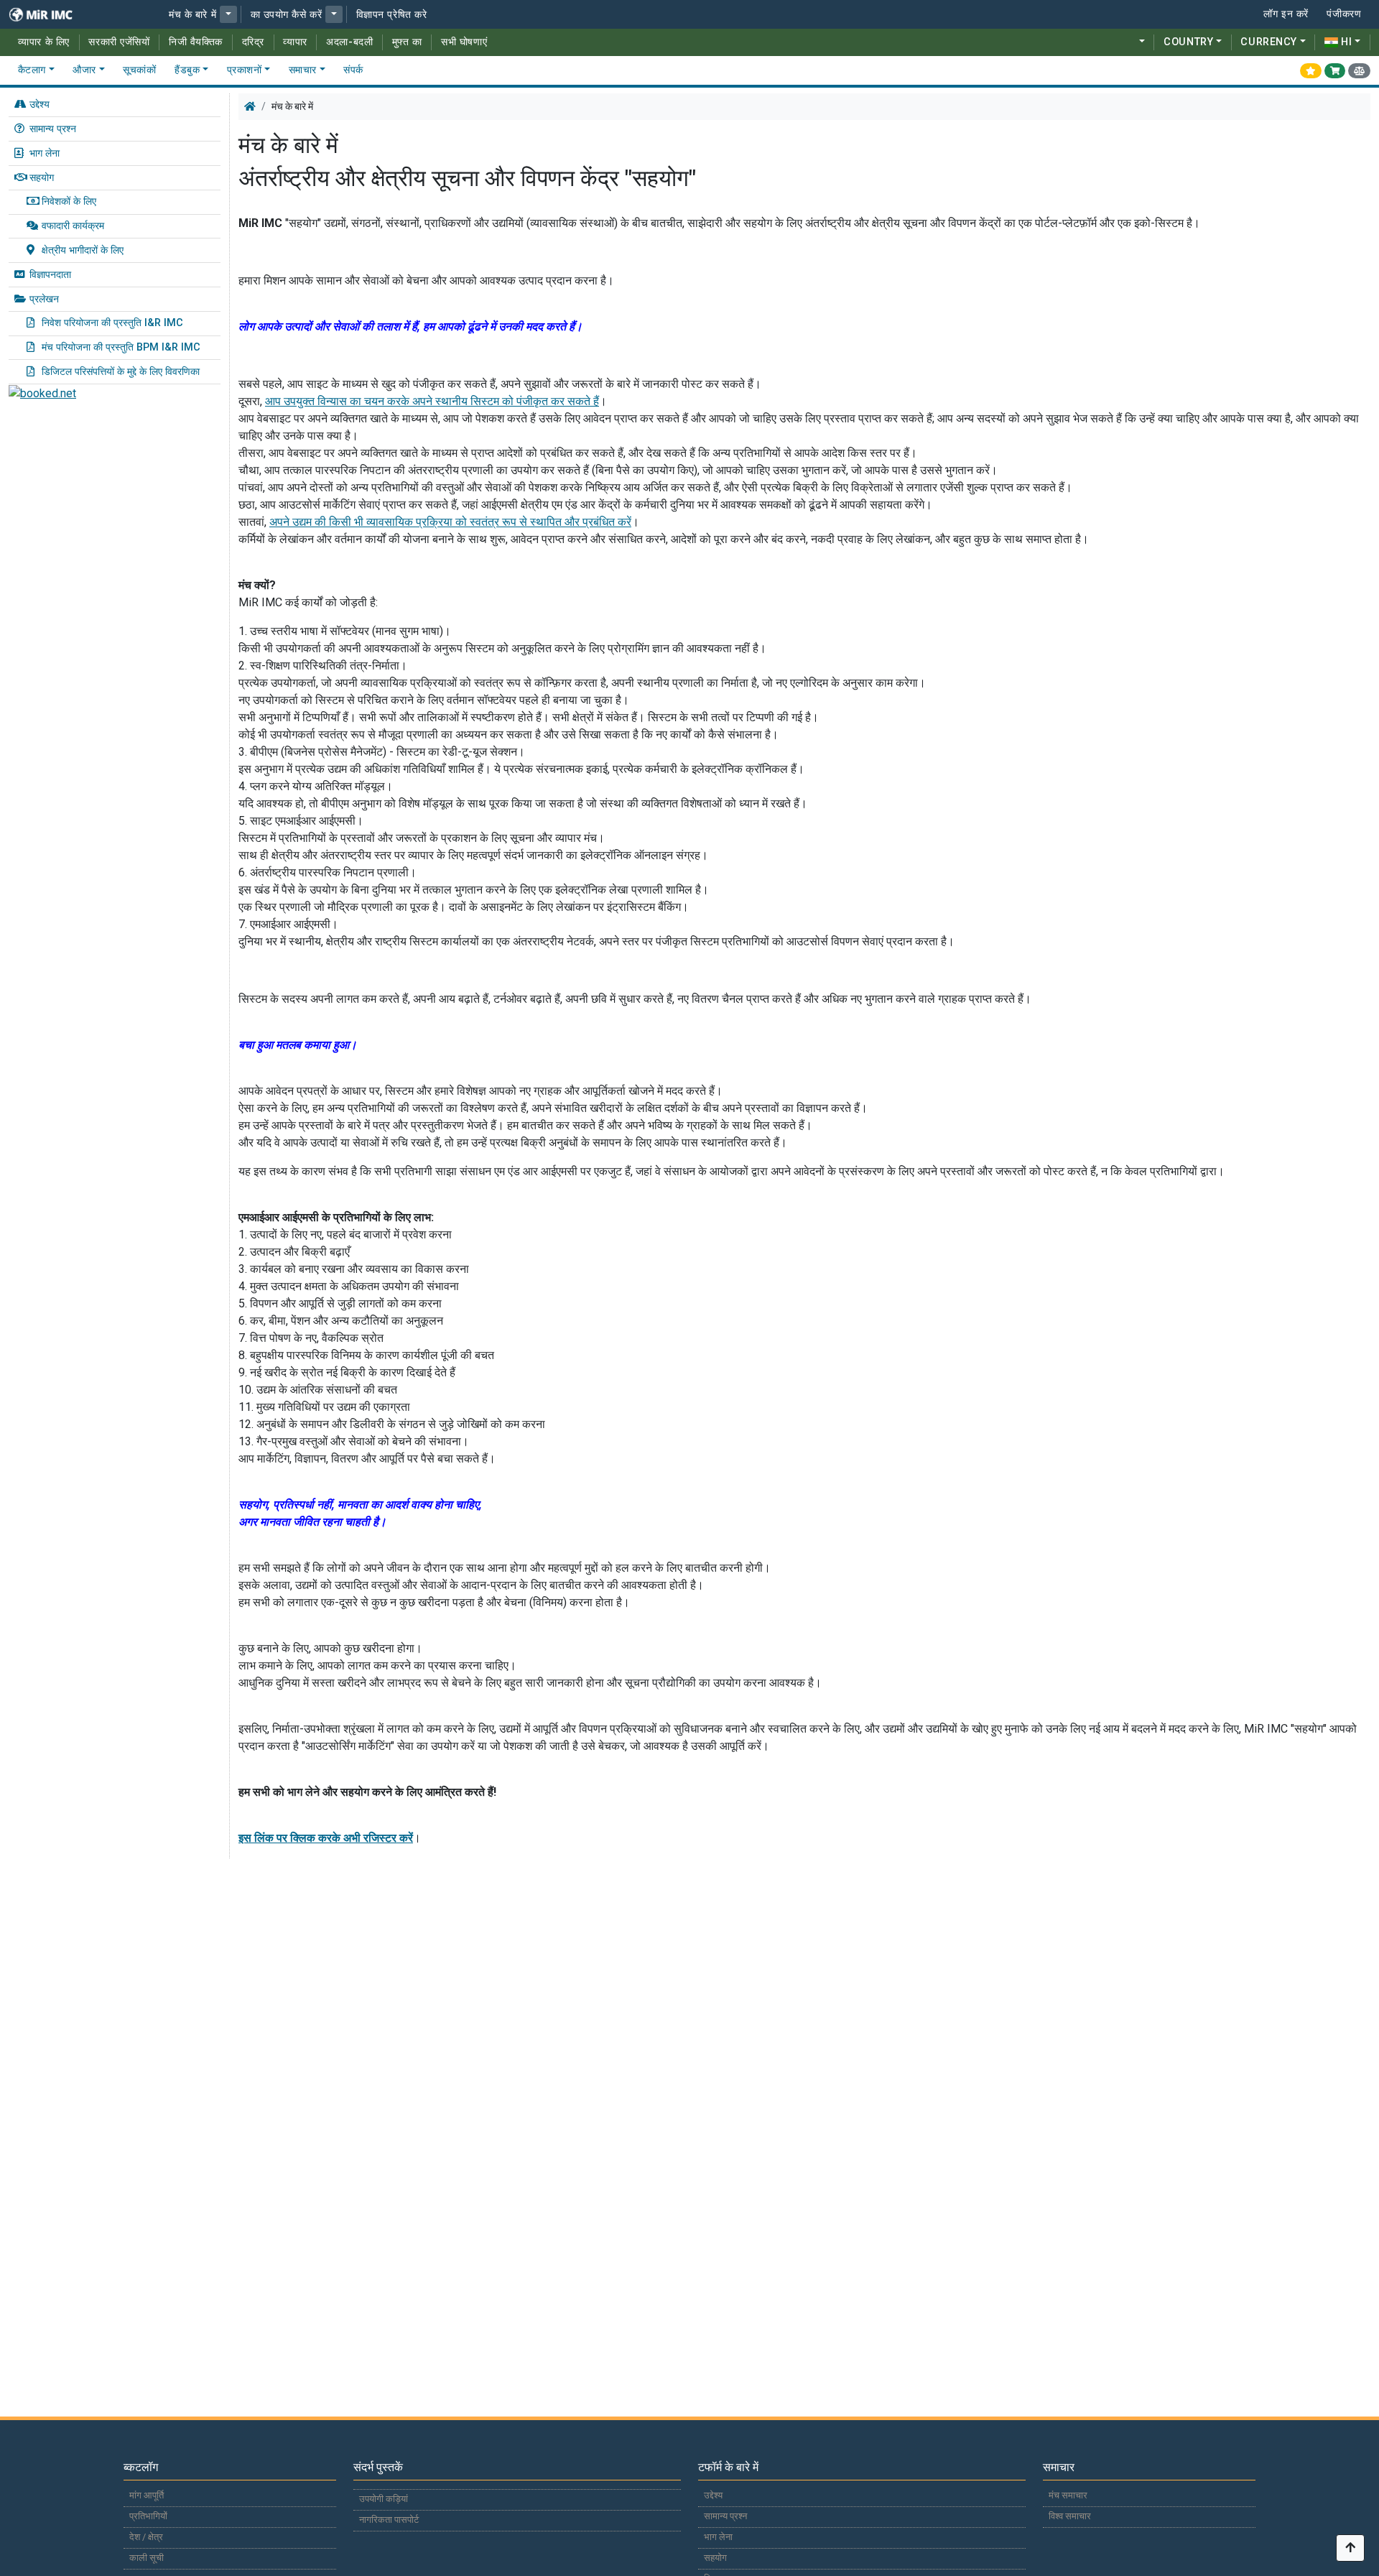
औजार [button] (84, 70)
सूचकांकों (139, 70)
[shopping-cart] (1335, 70)
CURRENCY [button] (1268, 42)
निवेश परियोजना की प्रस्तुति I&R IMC (112, 323)
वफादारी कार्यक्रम (73, 226)
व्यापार (295, 42)
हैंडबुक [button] (187, 70)
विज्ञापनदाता (50, 275)
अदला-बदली (349, 42)
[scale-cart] (1359, 70)
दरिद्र (253, 42)
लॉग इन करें (1286, 14)
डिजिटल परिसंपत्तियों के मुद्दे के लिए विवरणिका (121, 372)
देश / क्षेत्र (146, 2537)
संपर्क (353, 70)
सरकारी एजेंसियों (119, 42)
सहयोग (42, 178)
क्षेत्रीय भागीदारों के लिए (83, 250)
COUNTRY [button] (1188, 42)
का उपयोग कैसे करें (287, 15)
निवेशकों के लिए (69, 201)
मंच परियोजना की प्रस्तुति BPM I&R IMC (121, 347)
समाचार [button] (303, 70)
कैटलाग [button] (32, 70)
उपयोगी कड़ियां (384, 2499)
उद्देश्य (40, 105)
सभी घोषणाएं (464, 42)
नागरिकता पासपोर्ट (389, 2520)
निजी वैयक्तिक (196, 42)
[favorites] (1311, 70)
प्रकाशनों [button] (245, 70)
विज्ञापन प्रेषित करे (392, 15)
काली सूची (147, 2558)
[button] (228, 14)
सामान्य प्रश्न (53, 129)
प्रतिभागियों (148, 2516)
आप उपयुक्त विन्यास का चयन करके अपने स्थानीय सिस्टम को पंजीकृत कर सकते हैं (432, 401)
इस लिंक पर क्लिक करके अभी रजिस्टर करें (326, 1838)
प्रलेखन (44, 299)
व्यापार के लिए (44, 42)
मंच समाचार (1068, 2495)
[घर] (250, 106)
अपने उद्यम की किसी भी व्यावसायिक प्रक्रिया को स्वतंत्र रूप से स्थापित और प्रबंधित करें (450, 522)
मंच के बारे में (192, 15)
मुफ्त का (407, 42)
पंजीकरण (1344, 14)
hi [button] (1346, 42)
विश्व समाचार (1070, 2516)
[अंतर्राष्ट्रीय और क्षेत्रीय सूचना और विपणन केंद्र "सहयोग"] (50, 14)
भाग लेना (45, 153)
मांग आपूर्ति (147, 2495)
